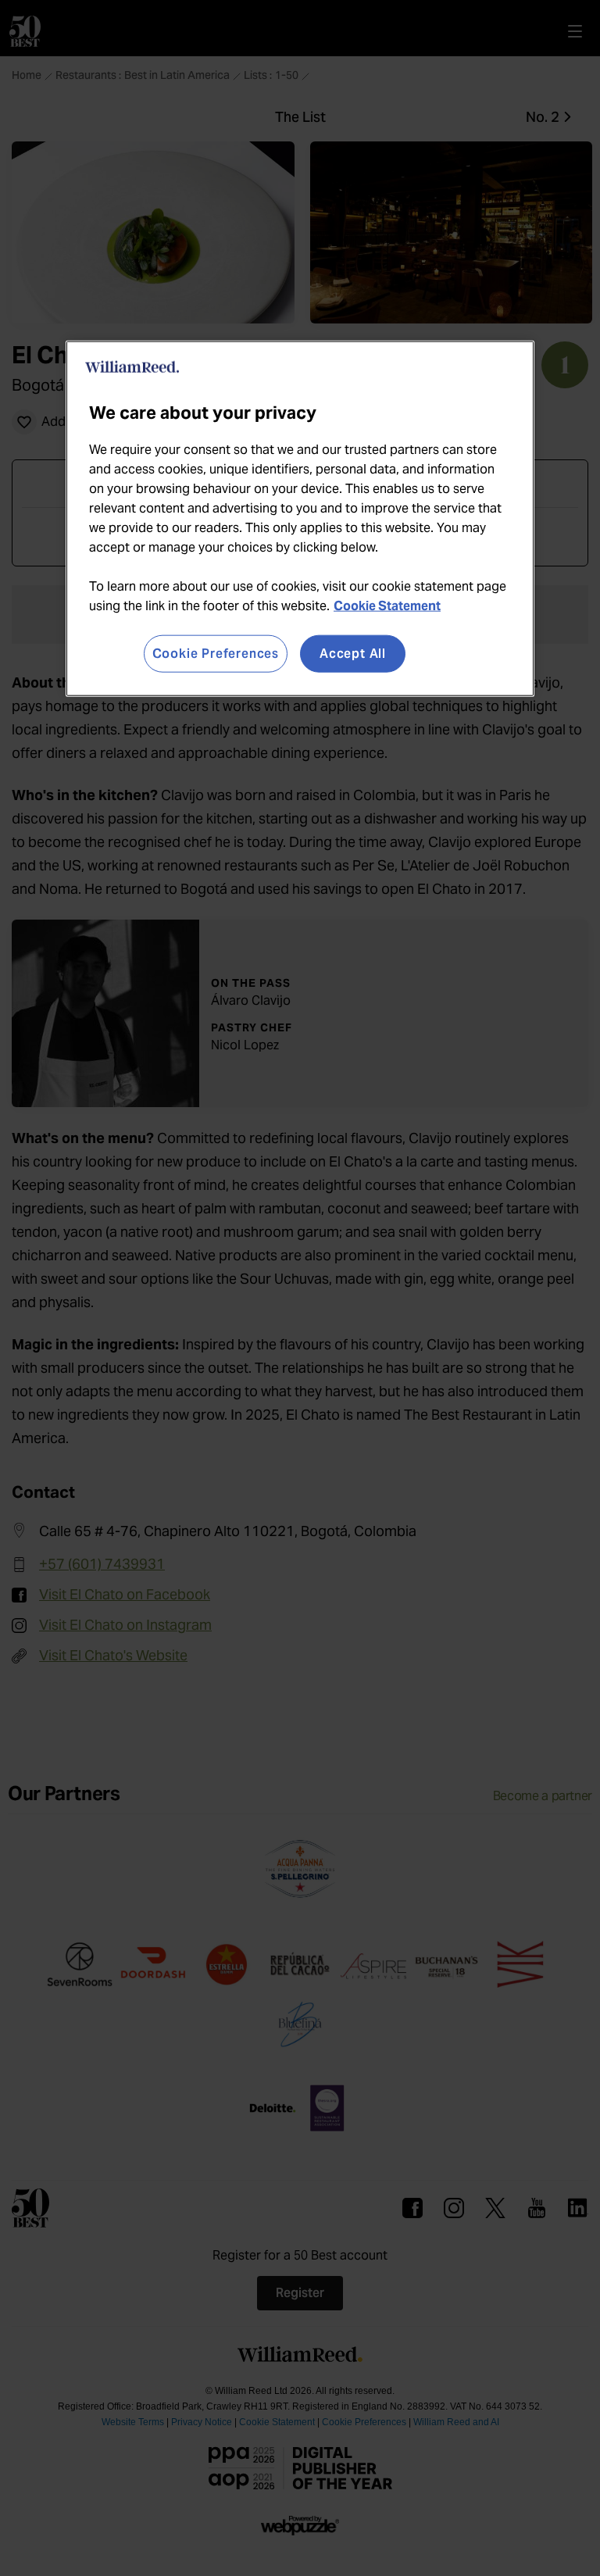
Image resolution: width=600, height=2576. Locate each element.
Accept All (353, 653)
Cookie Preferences (216, 653)
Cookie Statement (387, 605)
